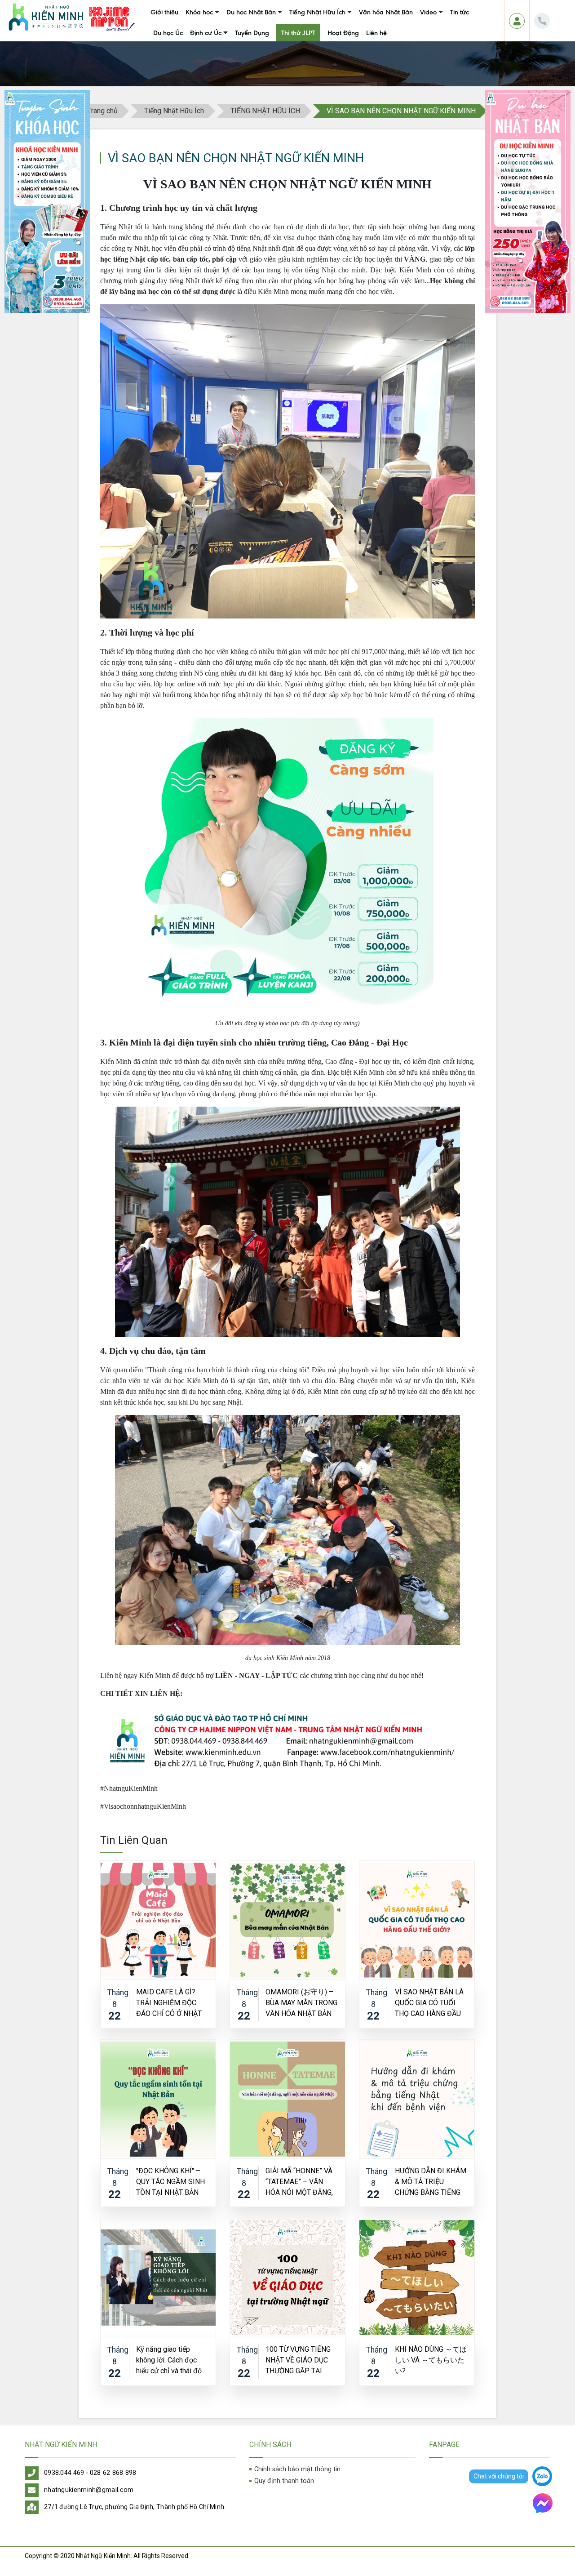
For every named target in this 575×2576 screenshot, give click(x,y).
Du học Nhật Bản (251, 12)
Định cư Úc (206, 33)
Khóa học (199, 12)
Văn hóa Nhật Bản (386, 12)
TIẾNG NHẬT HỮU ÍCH (265, 111)
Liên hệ (376, 33)
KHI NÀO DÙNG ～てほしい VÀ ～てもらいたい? (431, 2360)
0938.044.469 (64, 2473)
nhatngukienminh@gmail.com (89, 2490)
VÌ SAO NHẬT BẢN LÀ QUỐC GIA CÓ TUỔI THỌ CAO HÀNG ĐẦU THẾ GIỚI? (429, 2002)
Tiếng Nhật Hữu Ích (317, 12)
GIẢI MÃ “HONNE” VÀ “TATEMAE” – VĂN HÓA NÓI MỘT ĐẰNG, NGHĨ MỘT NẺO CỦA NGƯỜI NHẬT (299, 2181)
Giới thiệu (164, 12)
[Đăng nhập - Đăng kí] (517, 21)
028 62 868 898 (113, 2473)
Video (428, 12)
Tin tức (460, 12)
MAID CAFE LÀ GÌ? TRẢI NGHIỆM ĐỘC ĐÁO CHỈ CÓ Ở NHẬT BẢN (169, 2002)
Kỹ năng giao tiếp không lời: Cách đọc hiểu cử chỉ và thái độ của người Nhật (169, 2360)
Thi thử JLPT (298, 33)
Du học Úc (168, 33)
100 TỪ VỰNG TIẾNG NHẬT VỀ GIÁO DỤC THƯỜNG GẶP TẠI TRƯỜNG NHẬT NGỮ (298, 2360)
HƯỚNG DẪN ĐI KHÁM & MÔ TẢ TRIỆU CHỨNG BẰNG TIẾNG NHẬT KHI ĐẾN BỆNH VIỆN (431, 2181)
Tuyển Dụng (252, 33)
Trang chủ (103, 111)
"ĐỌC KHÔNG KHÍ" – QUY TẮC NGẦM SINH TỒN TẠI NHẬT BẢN (170, 2181)
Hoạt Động (343, 33)
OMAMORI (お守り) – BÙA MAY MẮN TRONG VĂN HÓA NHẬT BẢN (301, 2002)
